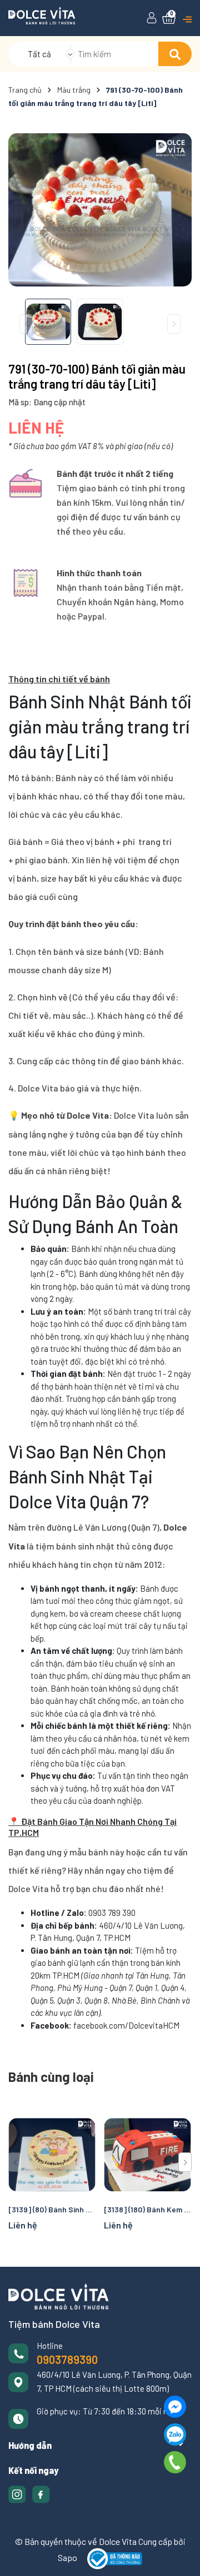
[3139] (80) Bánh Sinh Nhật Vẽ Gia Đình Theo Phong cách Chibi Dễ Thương (52, 2209)
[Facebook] (175, 2407)
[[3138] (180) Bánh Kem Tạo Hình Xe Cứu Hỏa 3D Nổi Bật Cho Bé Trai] (147, 2155)
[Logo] (42, 14)
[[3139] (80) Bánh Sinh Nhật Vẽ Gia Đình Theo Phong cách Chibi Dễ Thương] (52, 2155)
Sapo (67, 2557)
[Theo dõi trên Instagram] (18, 2493)
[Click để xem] (100, 210)
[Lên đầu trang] (181, 2557)
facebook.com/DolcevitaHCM (126, 2025)
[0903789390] (175, 2462)
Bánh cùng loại (51, 2077)
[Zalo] (175, 2434)
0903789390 (67, 2359)
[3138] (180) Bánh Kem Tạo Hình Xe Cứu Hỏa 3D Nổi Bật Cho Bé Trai (147, 2209)
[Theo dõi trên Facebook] (41, 2493)
